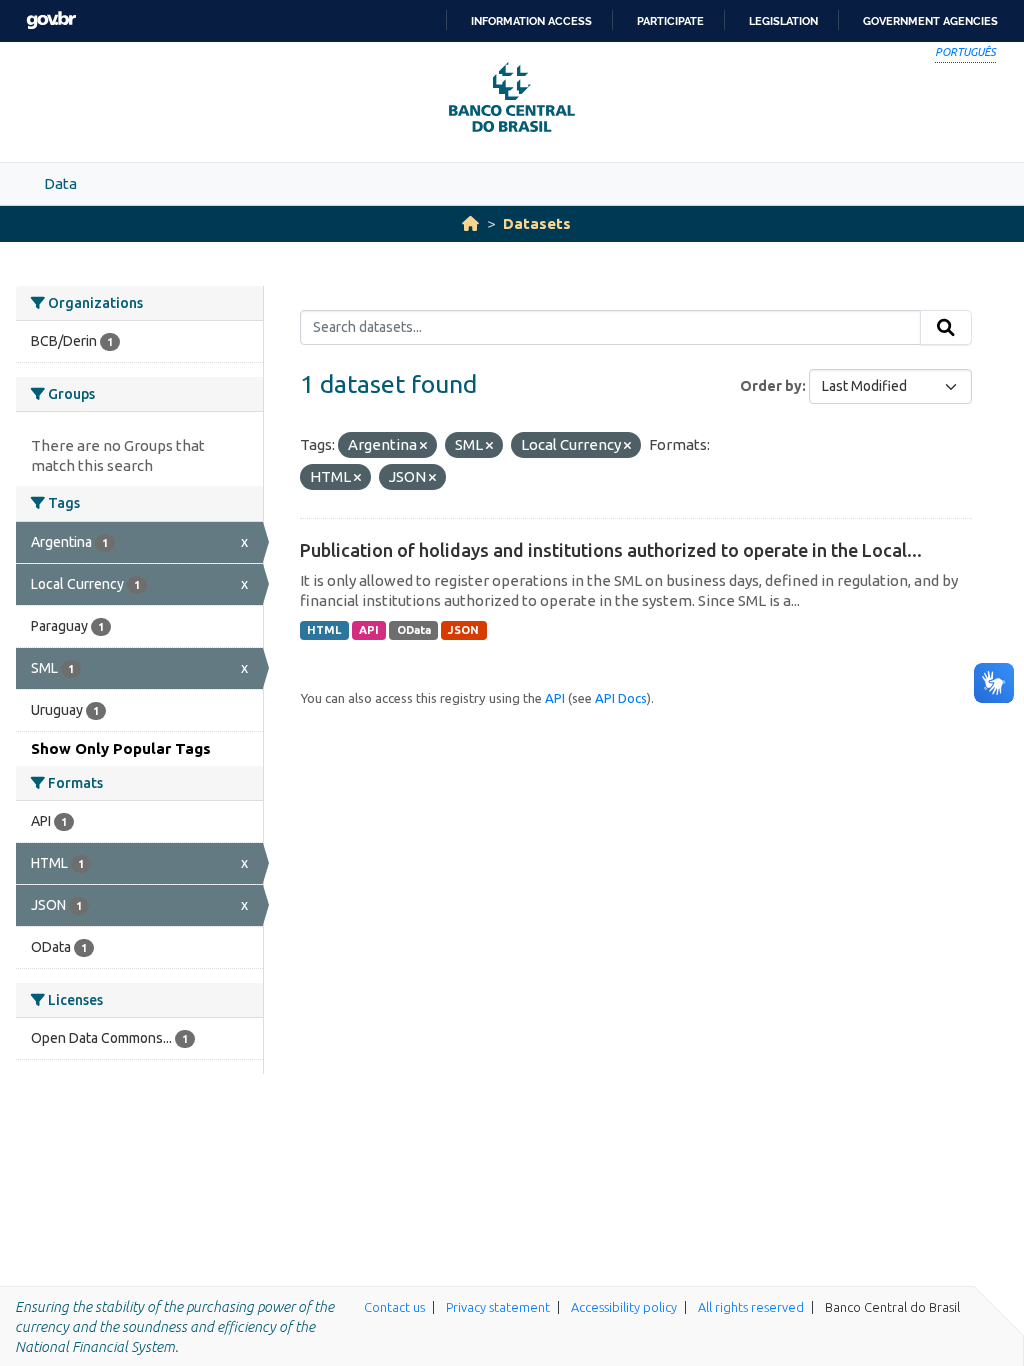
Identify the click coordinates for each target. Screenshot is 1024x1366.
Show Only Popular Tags (121, 748)
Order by (771, 386)
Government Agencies (930, 21)
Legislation (783, 21)
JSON (463, 630)
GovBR (51, 20)
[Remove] (423, 446)
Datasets (537, 223)
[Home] (470, 223)
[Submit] (946, 328)
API (369, 630)
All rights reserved (751, 1307)
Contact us (394, 1307)
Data (60, 183)
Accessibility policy (624, 1307)
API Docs (621, 698)
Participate (670, 21)
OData (414, 630)
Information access (531, 21)
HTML (324, 630)
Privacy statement (498, 1307)
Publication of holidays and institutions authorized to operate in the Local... (611, 550)
